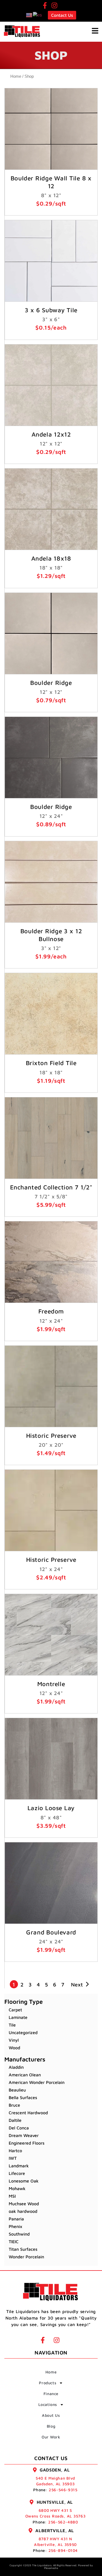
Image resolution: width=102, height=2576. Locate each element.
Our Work (51, 2437)
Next (77, 1984)
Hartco (15, 2151)
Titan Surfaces (23, 2249)
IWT (13, 2158)
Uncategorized (23, 2032)
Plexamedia (51, 2568)
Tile (12, 2025)
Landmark (19, 2166)
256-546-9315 (63, 2490)
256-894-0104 (63, 2550)
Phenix (16, 2226)
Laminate (18, 2017)
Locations (48, 2404)
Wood (14, 2048)
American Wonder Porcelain (37, 2082)
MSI (12, 2196)
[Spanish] (38, 15)
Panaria (16, 2219)
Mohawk (17, 2188)
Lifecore (17, 2173)
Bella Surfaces (23, 2097)
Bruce (14, 2105)
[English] (29, 15)
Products (48, 2383)
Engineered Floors (27, 2143)
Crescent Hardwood (28, 2113)
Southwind (19, 2234)
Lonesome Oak (24, 2181)
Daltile (15, 2120)
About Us (51, 2415)
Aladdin (16, 2067)
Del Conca (19, 2128)
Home (16, 76)
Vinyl (14, 2040)
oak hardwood (23, 2211)
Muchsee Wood (24, 2204)
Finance (51, 2394)
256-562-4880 (63, 2522)
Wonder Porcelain (26, 2257)
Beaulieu (17, 2090)
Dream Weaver (24, 2135)
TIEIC (14, 2242)
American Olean (25, 2075)
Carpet (15, 2010)
